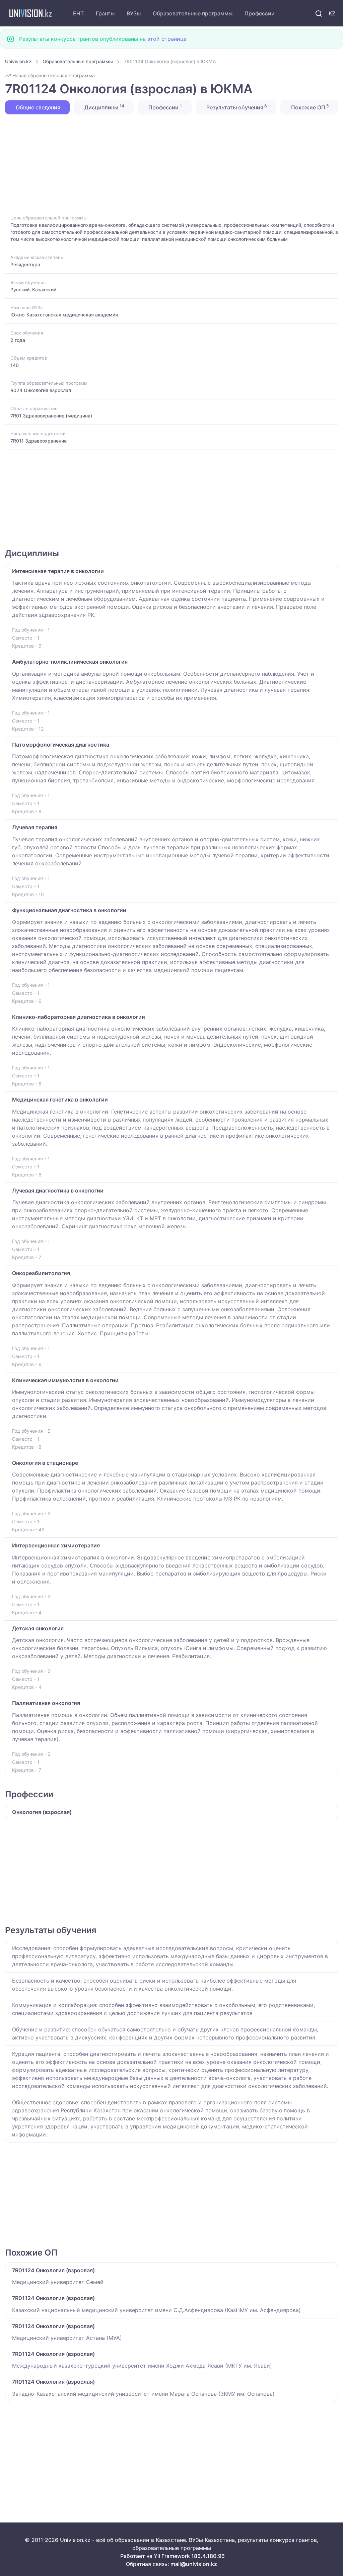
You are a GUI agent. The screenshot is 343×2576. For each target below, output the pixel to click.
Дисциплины (104, 107)
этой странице (167, 39)
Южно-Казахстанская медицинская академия (64, 315)
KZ (332, 13)
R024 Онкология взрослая (41, 390)
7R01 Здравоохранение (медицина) (51, 416)
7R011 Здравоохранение (39, 441)
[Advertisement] (171, 164)
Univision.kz (18, 61)
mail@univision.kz (194, 2564)
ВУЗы (134, 13)
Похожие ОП (309, 107)
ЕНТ (78, 13)
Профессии (260, 13)
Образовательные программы (193, 13)
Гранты (105, 13)
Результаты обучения (236, 107)
